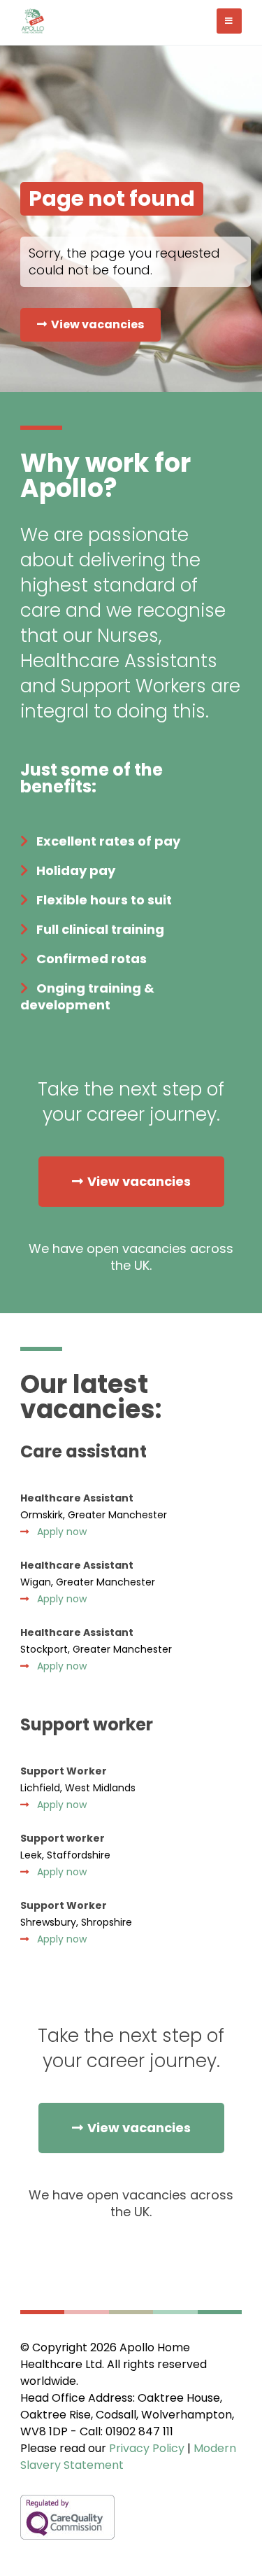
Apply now (62, 1532)
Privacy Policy (147, 2448)
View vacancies (97, 324)
